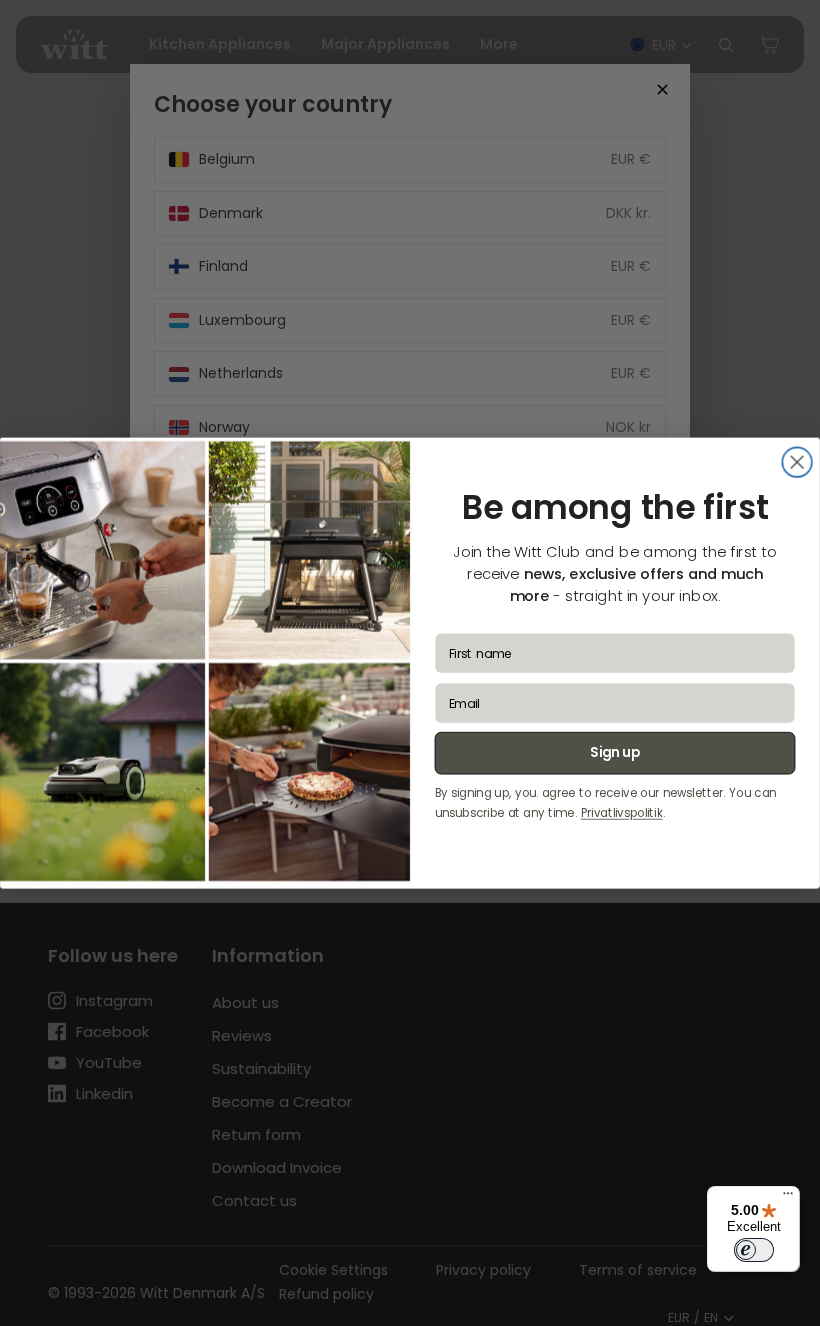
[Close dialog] (797, 462)
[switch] (754, 1250)
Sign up (614, 753)
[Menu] (788, 1198)
